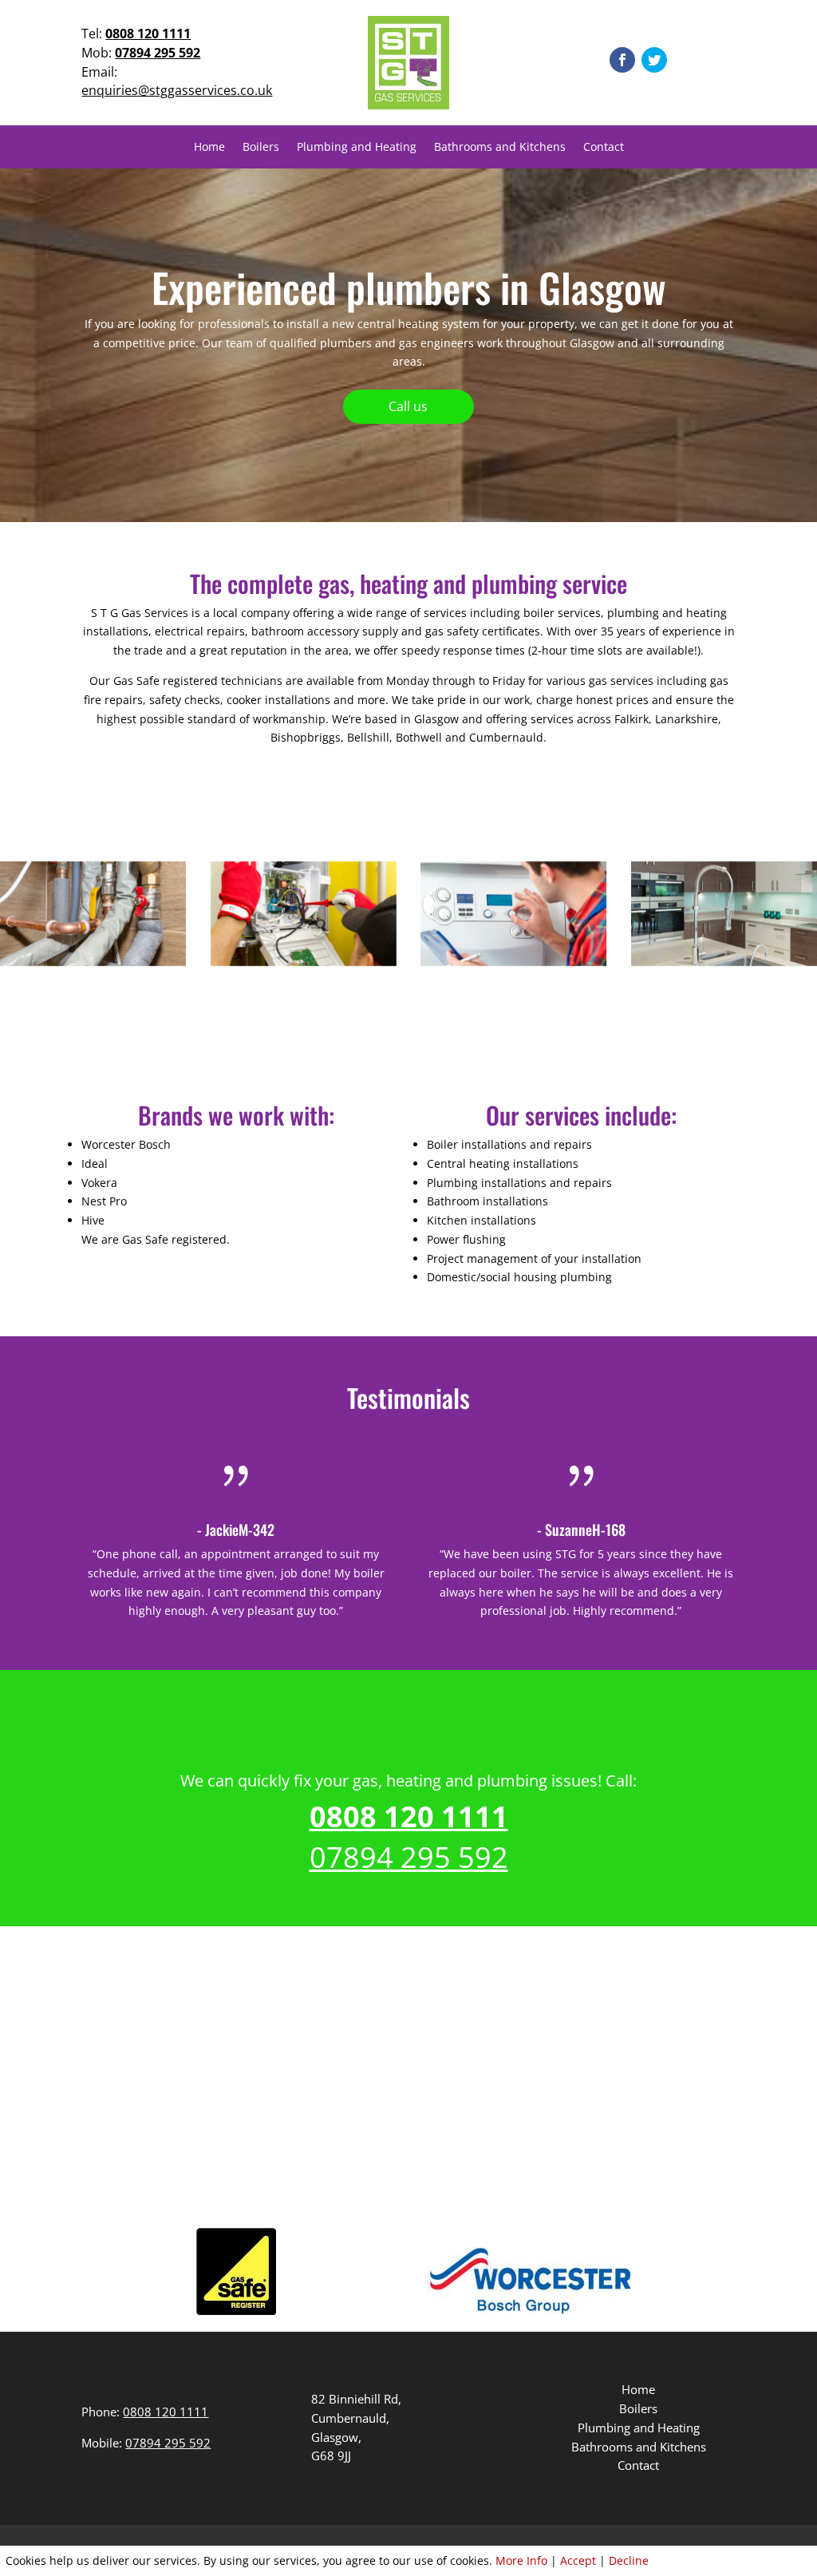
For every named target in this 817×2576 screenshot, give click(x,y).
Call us (408, 406)
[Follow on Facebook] (622, 60)
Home (209, 148)
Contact (604, 148)
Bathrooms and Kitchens (500, 148)
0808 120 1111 (148, 34)
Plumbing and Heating (357, 148)
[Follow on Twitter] (654, 60)
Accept (578, 2560)
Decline (629, 2560)
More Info (521, 2560)
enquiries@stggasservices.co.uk (177, 90)
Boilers (261, 148)
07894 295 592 (158, 53)
